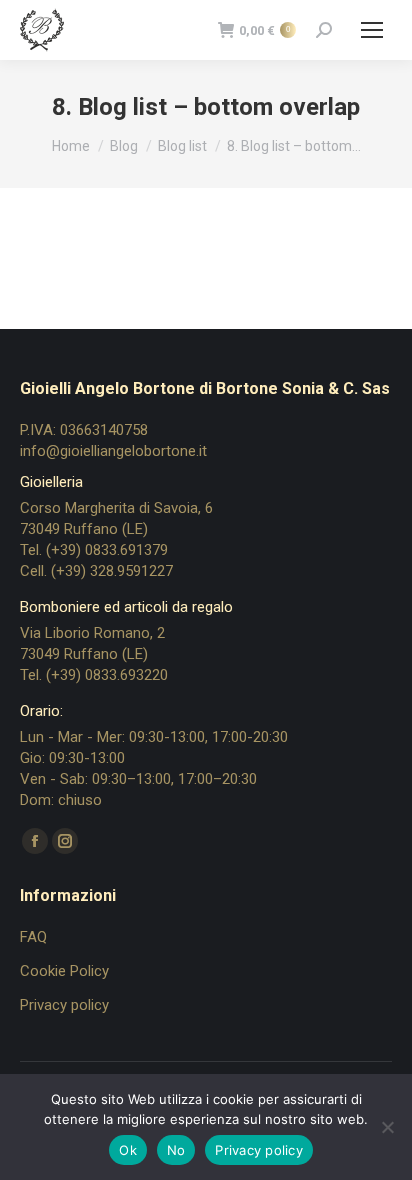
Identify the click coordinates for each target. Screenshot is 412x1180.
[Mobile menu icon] (372, 30)
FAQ (33, 937)
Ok (128, 1150)
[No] (387, 1127)
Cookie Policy (64, 971)
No (176, 1150)
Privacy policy (64, 1005)
